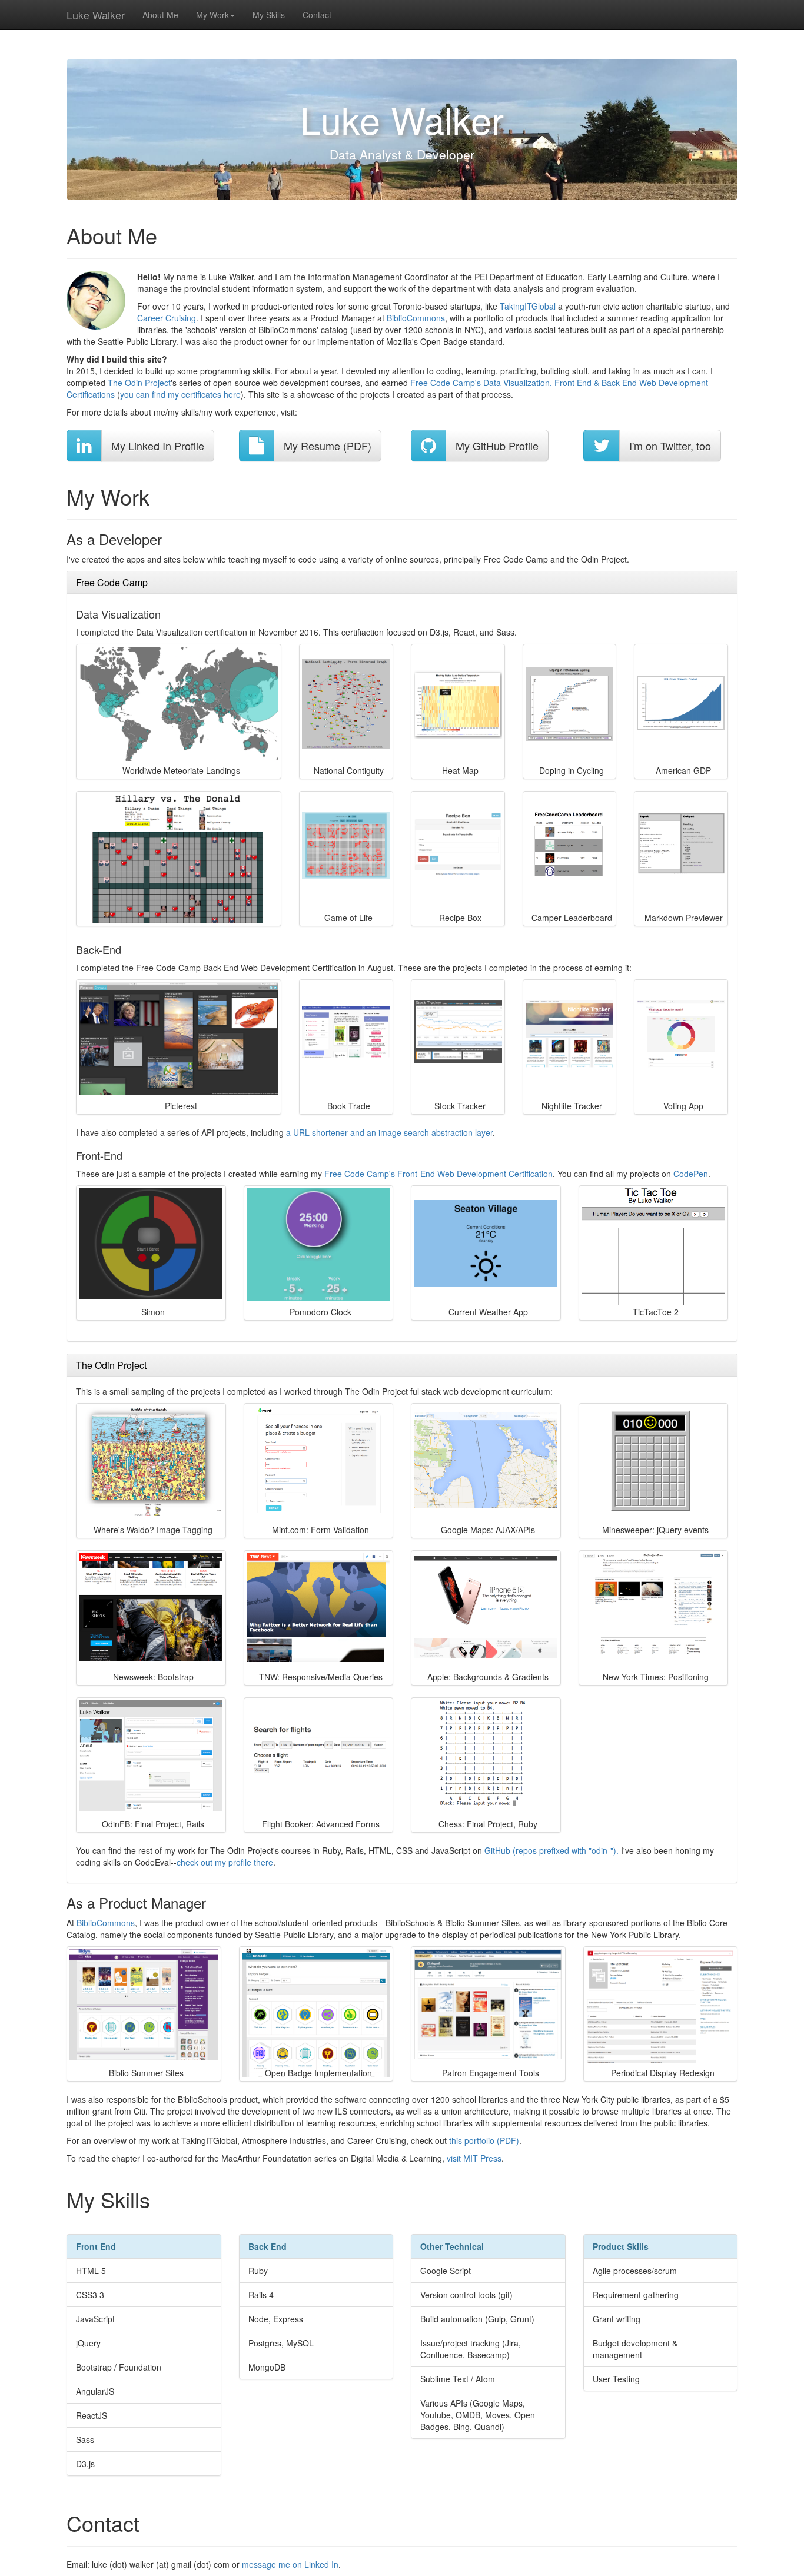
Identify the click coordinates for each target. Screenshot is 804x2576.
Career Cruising (167, 318)
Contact (317, 15)
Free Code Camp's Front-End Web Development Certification (438, 1174)
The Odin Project (139, 383)
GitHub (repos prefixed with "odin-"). (551, 1850)
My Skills (269, 15)
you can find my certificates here (180, 394)
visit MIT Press (474, 2158)
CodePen (691, 1174)
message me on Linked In (290, 2564)
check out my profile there (225, 1862)
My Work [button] (212, 15)
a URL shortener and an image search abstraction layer (389, 1132)
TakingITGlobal (528, 306)
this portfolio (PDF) (484, 2140)
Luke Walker (96, 15)
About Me (160, 15)
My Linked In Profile (158, 446)
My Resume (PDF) (328, 446)
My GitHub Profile (497, 446)
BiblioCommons (416, 318)
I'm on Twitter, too (670, 446)
